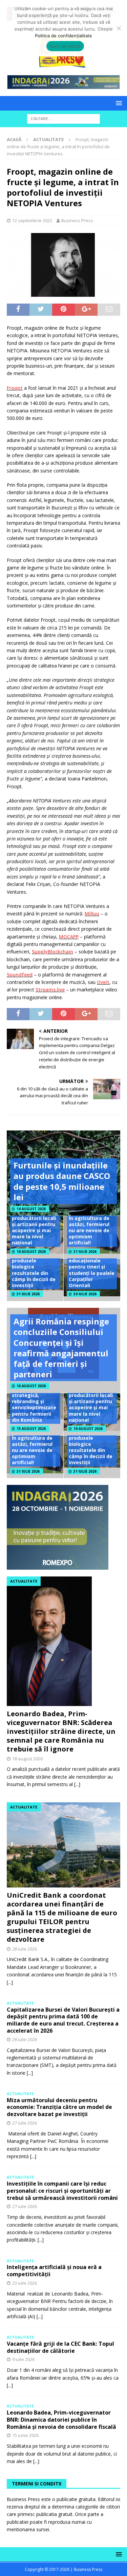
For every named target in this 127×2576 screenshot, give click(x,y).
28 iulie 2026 (25, 1949)
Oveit (103, 982)
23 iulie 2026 (25, 2283)
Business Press (77, 220)
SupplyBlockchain (52, 952)
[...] (77, 1784)
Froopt (15, 388)
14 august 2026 (31, 1209)
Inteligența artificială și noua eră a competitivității (54, 2271)
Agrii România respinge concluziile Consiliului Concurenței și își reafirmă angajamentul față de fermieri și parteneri (61, 1348)
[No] (119, 28)
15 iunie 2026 (25, 2435)
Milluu (92, 914)
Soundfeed (20, 975)
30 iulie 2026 (85, 1294)
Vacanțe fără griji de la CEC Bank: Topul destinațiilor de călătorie (60, 2347)
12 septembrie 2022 (32, 220)
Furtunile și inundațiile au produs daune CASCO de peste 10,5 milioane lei (62, 1181)
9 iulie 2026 (23, 2359)
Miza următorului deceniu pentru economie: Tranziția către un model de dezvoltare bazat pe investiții (59, 2107)
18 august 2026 (27, 1759)
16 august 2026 (31, 1386)
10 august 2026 (31, 1252)
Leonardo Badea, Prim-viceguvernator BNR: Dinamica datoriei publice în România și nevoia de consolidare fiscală (61, 2420)
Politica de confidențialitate (63, 36)
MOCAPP (69, 937)
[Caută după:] (63, 119)
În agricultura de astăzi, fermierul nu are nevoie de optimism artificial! (89, 1231)
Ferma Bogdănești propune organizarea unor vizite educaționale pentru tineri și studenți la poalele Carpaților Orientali (92, 1261)
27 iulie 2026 (25, 2123)
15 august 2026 (31, 1429)
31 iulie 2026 (85, 1252)
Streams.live (50, 990)
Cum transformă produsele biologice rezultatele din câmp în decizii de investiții (34, 1270)
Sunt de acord (65, 46)
